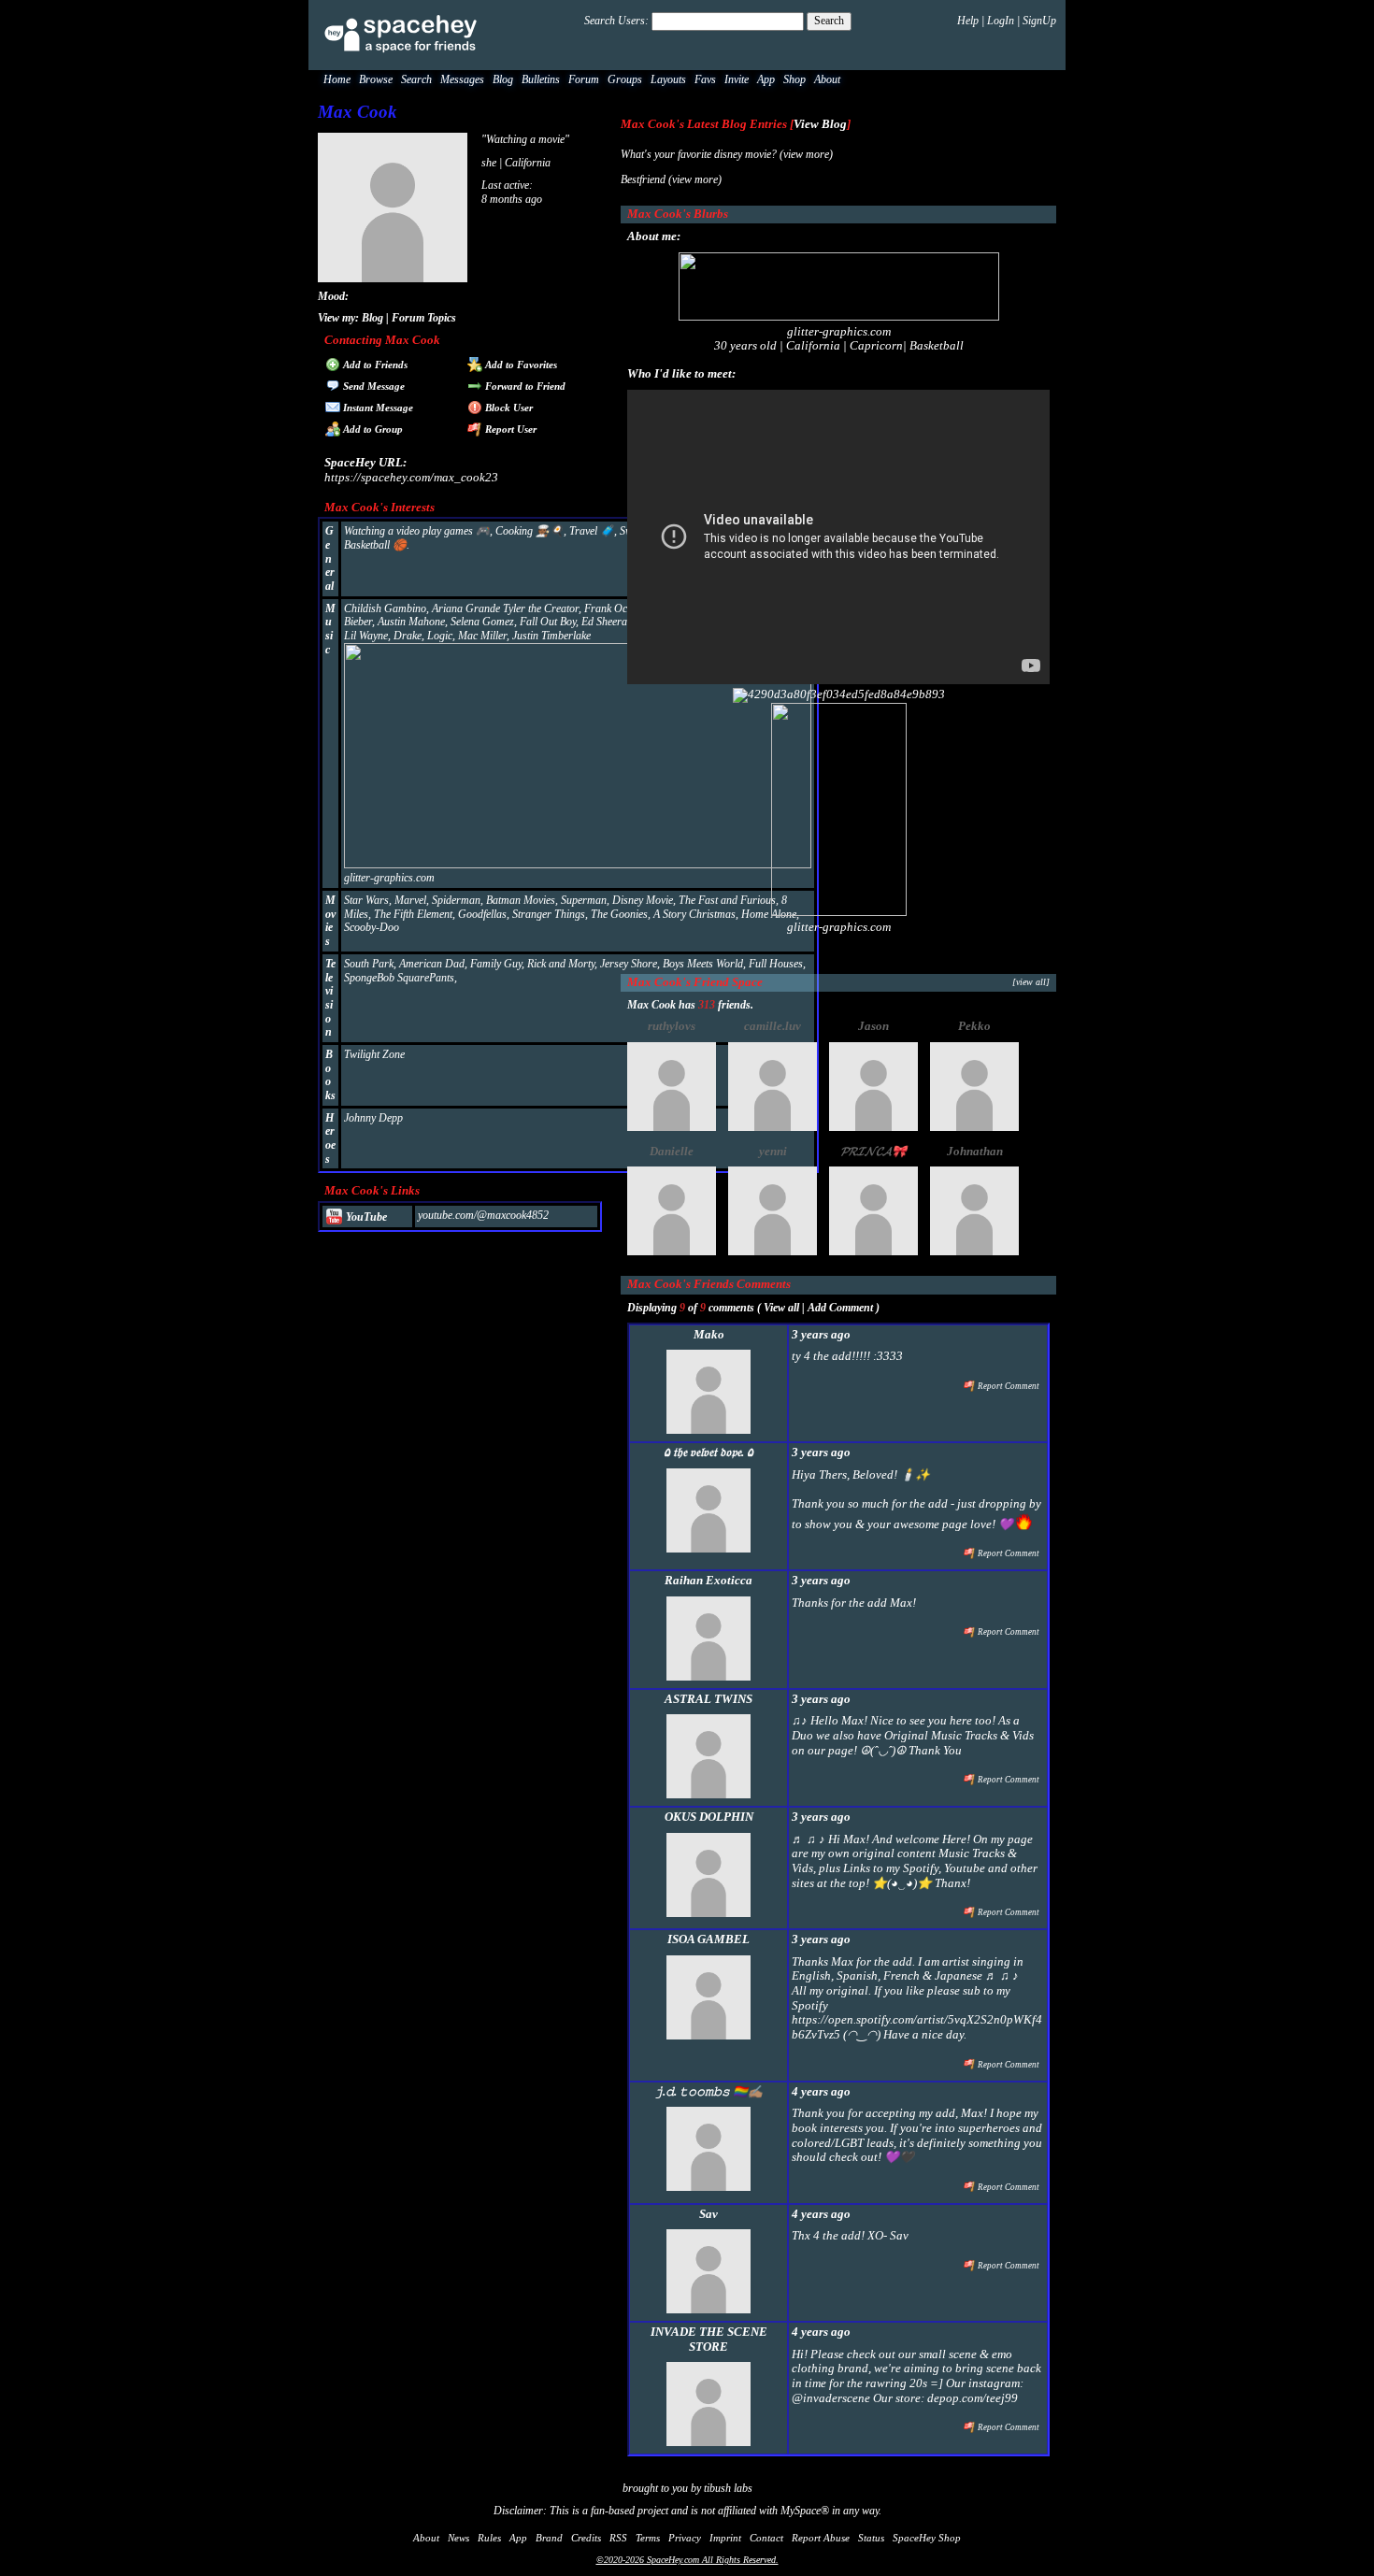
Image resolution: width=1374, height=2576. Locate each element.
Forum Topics (424, 318)
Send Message (372, 386)
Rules (489, 2538)
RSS (618, 2538)
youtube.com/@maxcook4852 (483, 1215)
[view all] (1031, 982)
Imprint (725, 2538)
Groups (625, 79)
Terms (648, 2538)
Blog (503, 79)
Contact (766, 2538)
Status (871, 2538)
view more (806, 154)
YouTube (365, 1217)
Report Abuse (821, 2538)
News (458, 2538)
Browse (376, 79)
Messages (462, 79)
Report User (509, 429)
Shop (794, 79)
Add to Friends (374, 365)
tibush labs (728, 2488)
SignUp (1039, 21)
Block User (508, 408)
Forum (584, 79)
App (766, 79)
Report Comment (1008, 1386)
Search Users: (616, 21)
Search (829, 21)
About (827, 79)
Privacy (685, 2538)
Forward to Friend (524, 386)
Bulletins (541, 79)
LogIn (1001, 21)
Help (968, 21)
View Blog (820, 124)
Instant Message (377, 408)
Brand (549, 2538)
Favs (705, 79)
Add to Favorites (520, 365)
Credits (586, 2538)
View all (781, 1308)
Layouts (668, 79)
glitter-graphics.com (389, 878)
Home (337, 79)
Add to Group (372, 429)
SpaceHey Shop (927, 2538)
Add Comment (840, 1308)
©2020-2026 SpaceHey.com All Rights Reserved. (687, 2560)
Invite (737, 79)
